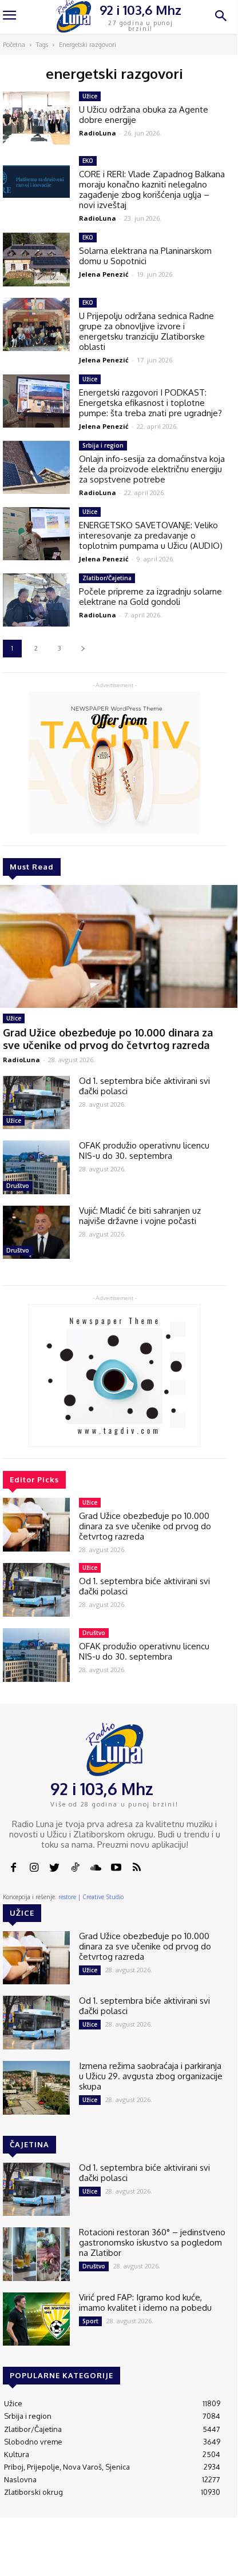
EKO (88, 161)
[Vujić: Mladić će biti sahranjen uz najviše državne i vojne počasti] (36, 1233)
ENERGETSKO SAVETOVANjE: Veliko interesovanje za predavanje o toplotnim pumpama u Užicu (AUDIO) (151, 535)
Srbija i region (103, 445)
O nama (48, 2558)
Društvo (18, 1186)
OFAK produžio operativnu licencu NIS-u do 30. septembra (144, 1151)
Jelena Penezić (104, 274)
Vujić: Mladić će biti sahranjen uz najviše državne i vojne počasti (140, 1216)
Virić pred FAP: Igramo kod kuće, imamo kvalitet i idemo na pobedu (145, 2302)
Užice (14, 1018)
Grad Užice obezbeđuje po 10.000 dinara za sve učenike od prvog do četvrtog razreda (108, 1039)
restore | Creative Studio (91, 1897)
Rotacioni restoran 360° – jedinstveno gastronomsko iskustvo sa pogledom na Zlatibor (152, 2242)
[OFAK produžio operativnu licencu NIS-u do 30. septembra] (36, 1167)
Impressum (121, 2554)
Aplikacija (210, 2554)
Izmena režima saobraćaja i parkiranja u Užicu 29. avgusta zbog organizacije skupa (151, 2076)
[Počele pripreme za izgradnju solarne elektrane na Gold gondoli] (36, 600)
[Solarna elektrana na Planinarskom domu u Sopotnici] (36, 260)
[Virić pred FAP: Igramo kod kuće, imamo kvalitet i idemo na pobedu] (36, 2319)
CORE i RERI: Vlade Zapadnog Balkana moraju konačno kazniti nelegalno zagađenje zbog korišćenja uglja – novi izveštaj (152, 190)
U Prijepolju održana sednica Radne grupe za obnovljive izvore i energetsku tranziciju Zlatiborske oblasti (146, 331)
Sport (90, 2321)
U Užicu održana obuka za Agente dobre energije (144, 115)
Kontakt (80, 2554)
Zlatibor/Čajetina (107, 578)
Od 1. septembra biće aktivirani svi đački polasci (144, 1086)
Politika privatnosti (167, 2558)
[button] (221, 17)
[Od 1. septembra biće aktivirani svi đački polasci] (36, 1103)
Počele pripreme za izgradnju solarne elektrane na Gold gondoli (150, 597)
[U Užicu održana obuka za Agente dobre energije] (36, 118)
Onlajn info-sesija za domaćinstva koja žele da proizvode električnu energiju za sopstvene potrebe (152, 469)
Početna (14, 45)
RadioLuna (21, 1060)
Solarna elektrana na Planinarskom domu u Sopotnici (145, 256)
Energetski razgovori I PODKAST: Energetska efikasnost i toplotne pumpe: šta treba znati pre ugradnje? (150, 403)
